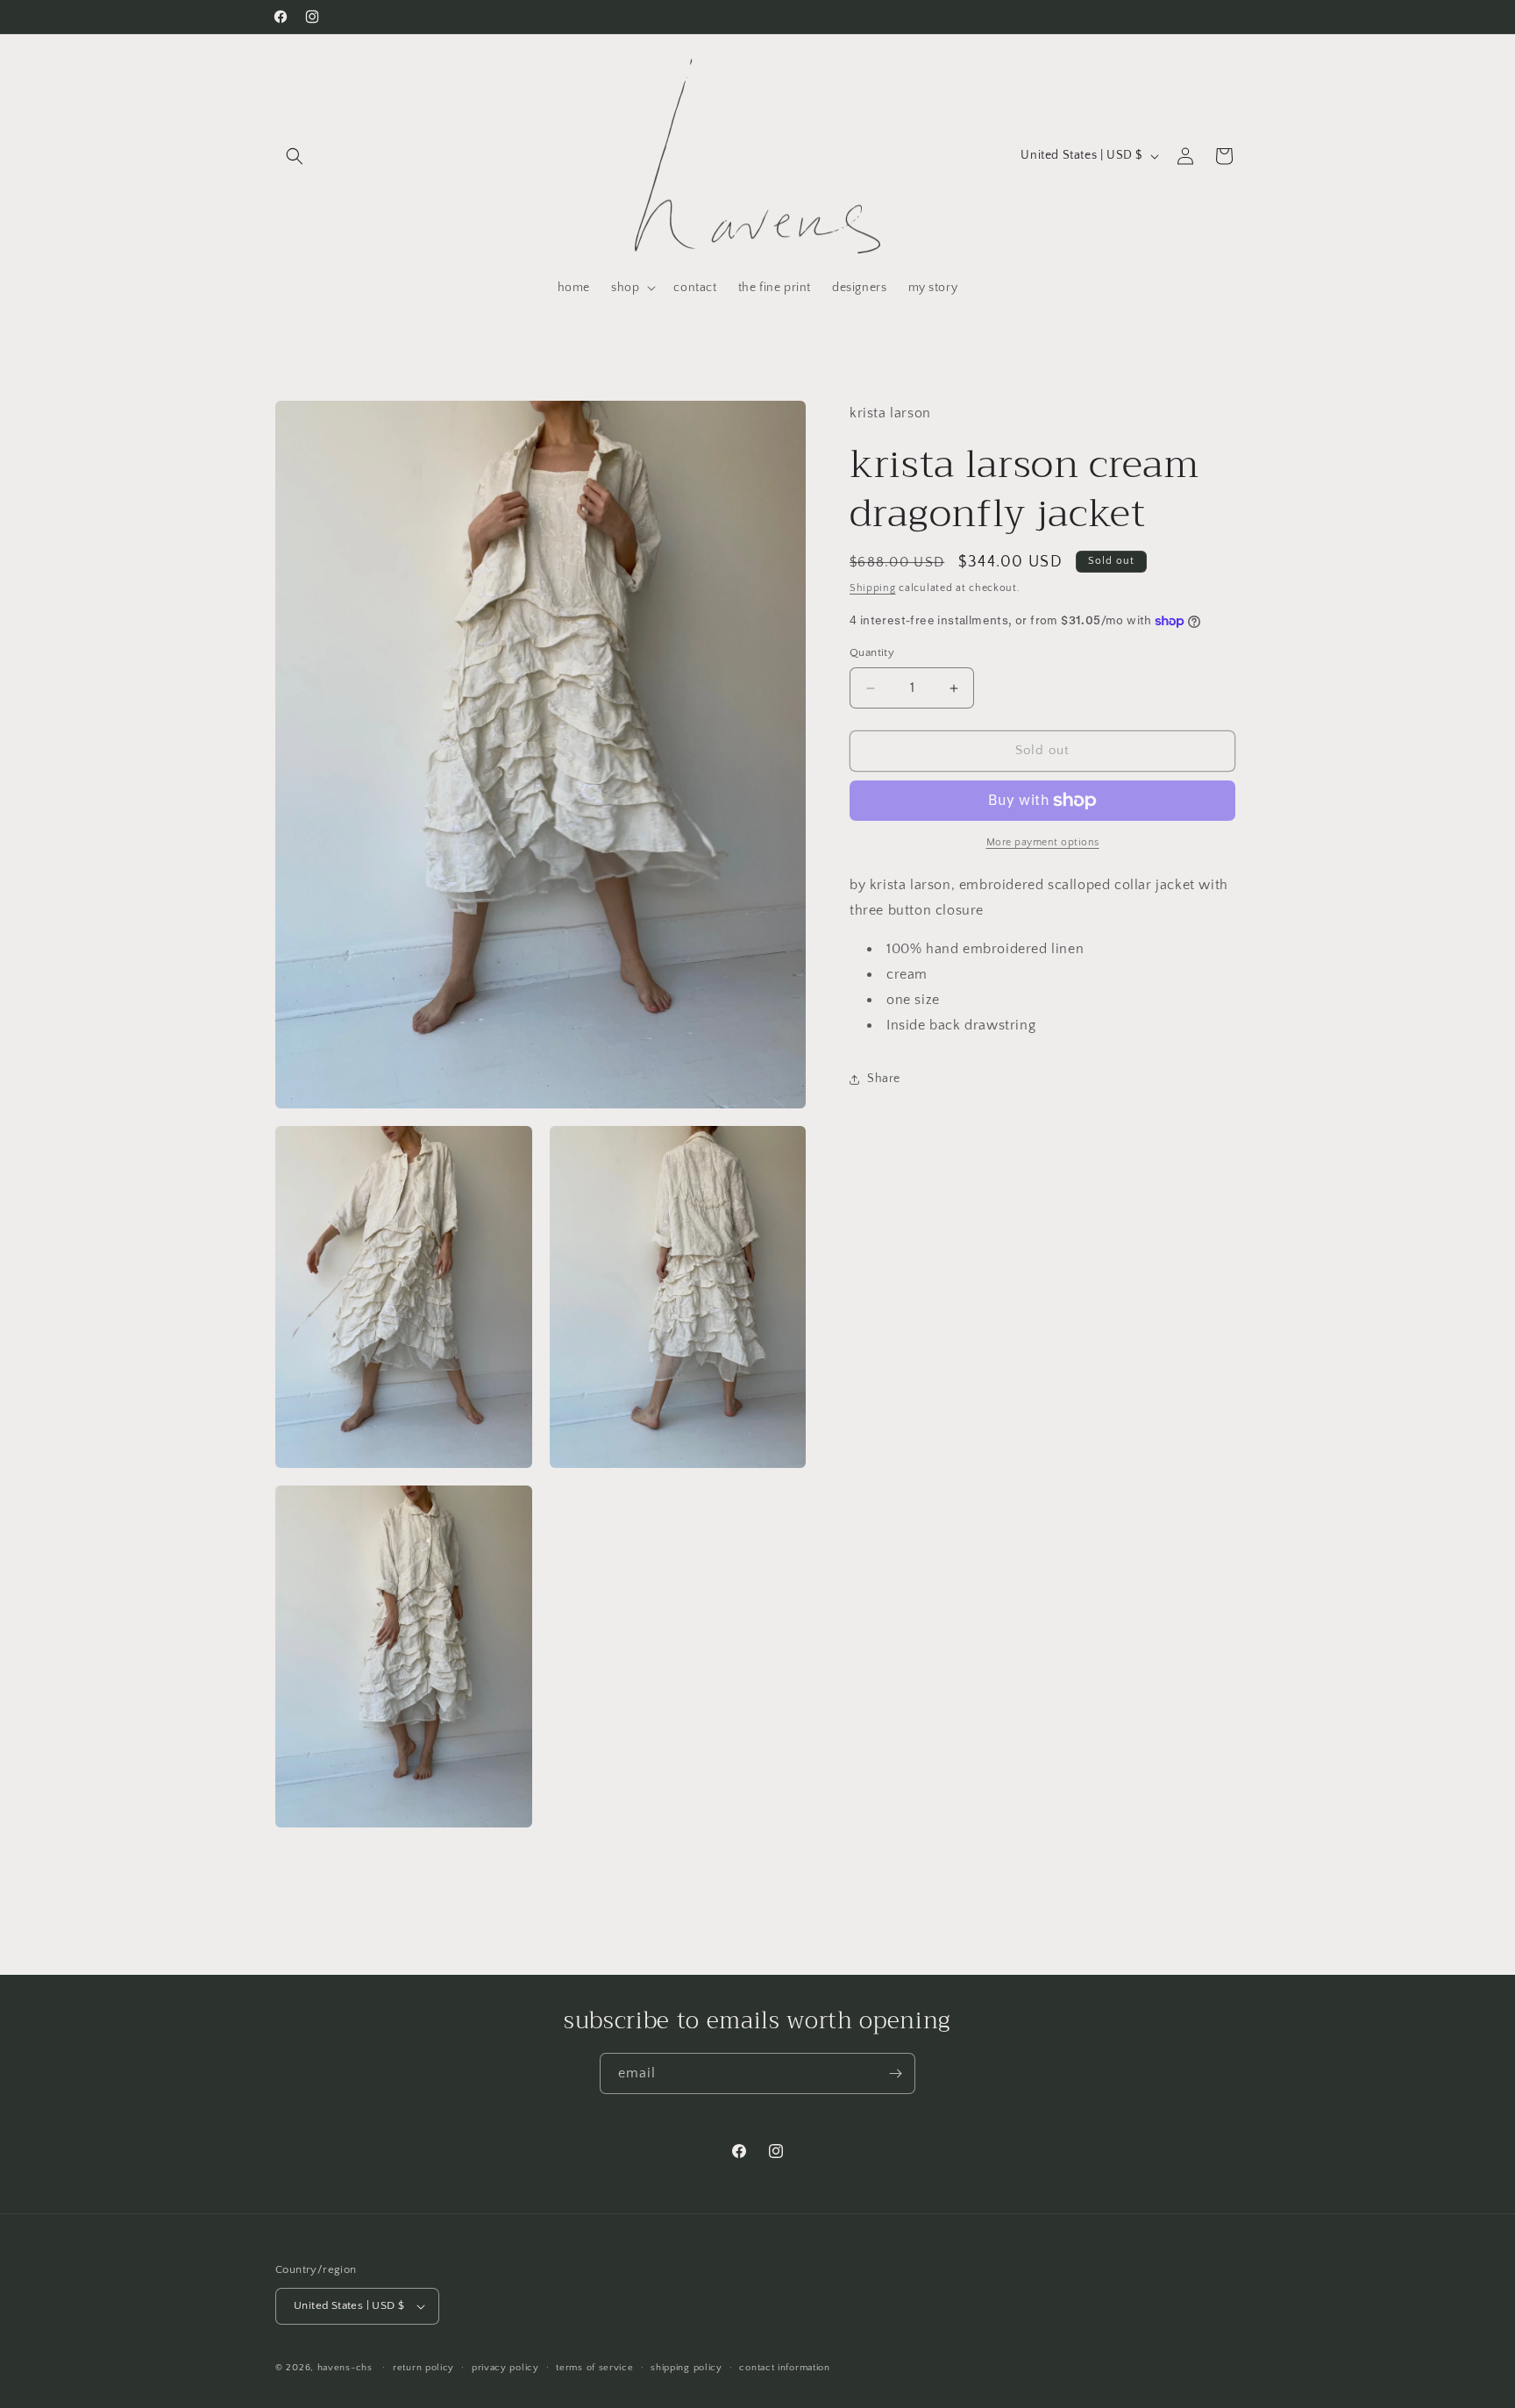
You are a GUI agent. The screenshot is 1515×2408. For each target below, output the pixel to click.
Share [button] (884, 1079)
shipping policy (686, 2368)
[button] (295, 156)
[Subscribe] (895, 2073)
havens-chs (345, 2368)
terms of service (594, 2368)
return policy (423, 2368)
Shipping (873, 588)
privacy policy (505, 2368)
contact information (784, 2368)
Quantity (872, 653)
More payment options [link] (1043, 842)
